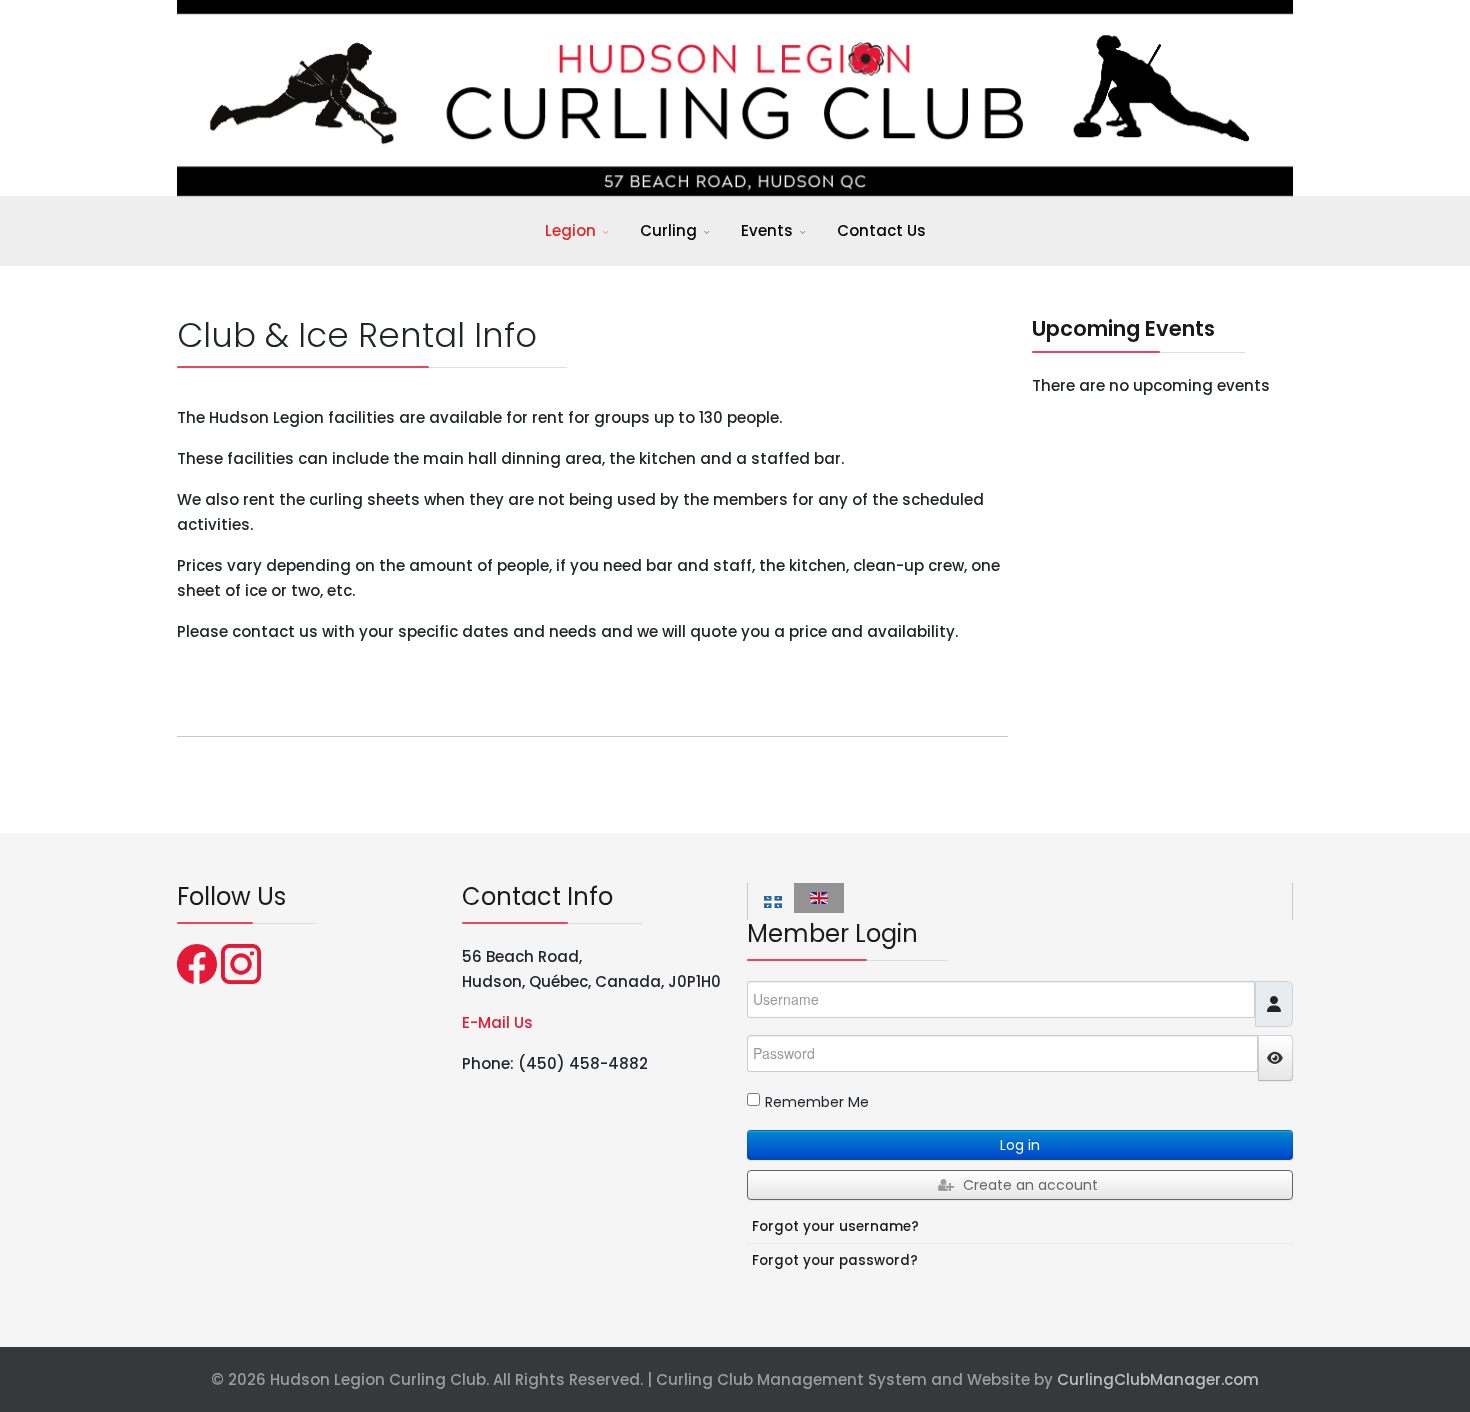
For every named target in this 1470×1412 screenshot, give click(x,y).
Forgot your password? (835, 1260)
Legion (570, 230)
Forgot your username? (835, 1226)
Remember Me (817, 1102)
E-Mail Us (497, 1022)
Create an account (1030, 1185)
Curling (668, 230)
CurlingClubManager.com (1158, 1379)
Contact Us (881, 230)
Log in (1020, 1145)
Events (767, 230)
